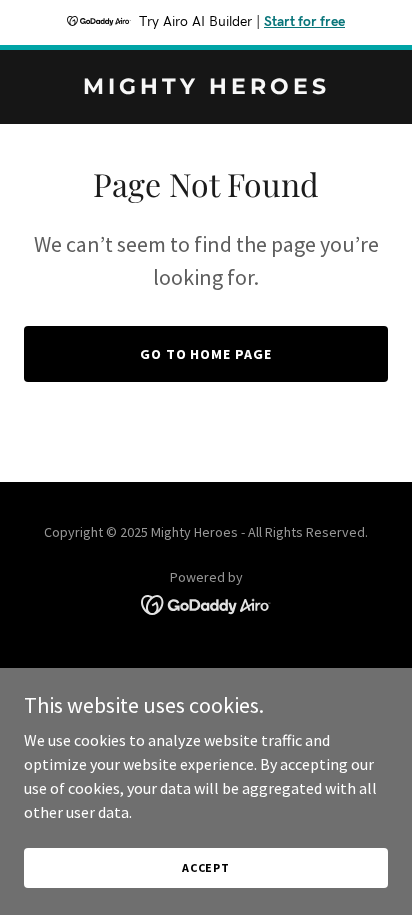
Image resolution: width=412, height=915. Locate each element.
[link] (206, 88)
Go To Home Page (206, 354)
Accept (206, 867)
